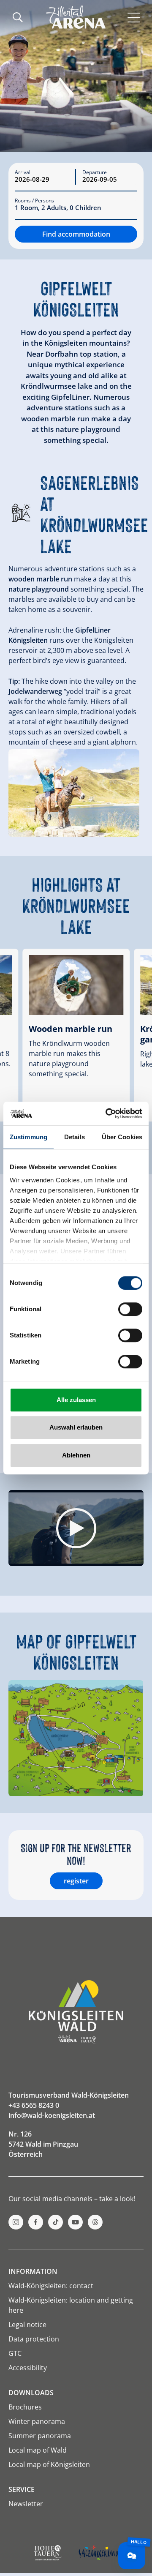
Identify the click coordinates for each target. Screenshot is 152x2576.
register (76, 1881)
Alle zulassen (76, 1400)
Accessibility (28, 2368)
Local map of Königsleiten (49, 2464)
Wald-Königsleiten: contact (51, 2286)
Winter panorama (37, 2421)
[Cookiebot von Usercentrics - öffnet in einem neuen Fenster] (107, 1113)
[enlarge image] (74, 793)
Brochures (25, 2407)
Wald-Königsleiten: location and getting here (71, 2305)
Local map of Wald (38, 2450)
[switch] (130, 1309)
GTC (15, 2353)
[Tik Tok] (56, 2222)
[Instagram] (16, 2222)
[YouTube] (75, 2222)
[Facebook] (36, 2222)
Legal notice (27, 2325)
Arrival (23, 172)
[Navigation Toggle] (134, 17)
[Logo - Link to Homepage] (76, 17)
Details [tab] (75, 1137)
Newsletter (26, 2504)
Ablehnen (76, 1455)
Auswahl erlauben (76, 1427)
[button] (76, 1528)
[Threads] (95, 2222)
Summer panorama (40, 2436)
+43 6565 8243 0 (34, 2105)
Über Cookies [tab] (122, 1137)
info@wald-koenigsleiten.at (52, 2115)
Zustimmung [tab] (28, 1137)
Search (18, 17)
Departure (95, 172)
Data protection (34, 2339)
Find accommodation (76, 234)
